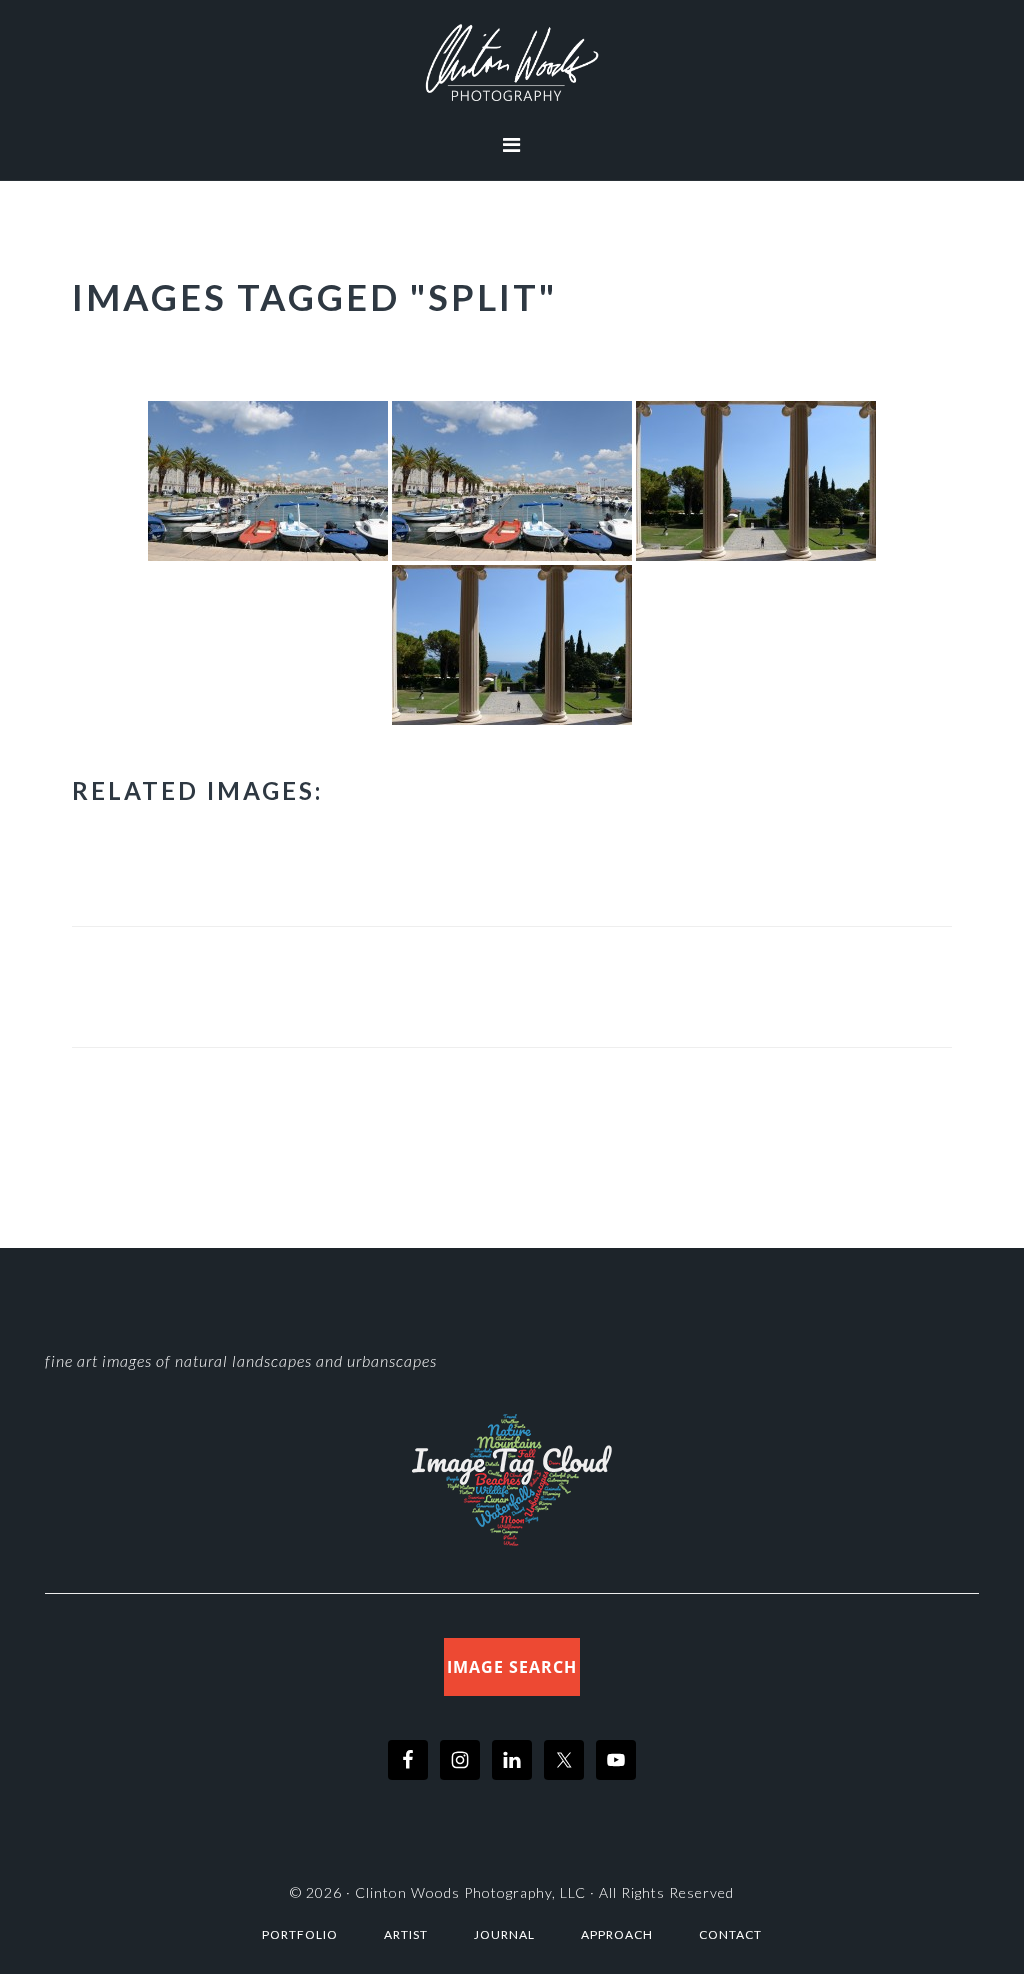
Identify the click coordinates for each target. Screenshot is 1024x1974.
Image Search (512, 1667)
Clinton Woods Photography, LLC (470, 1892)
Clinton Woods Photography (512, 62)
